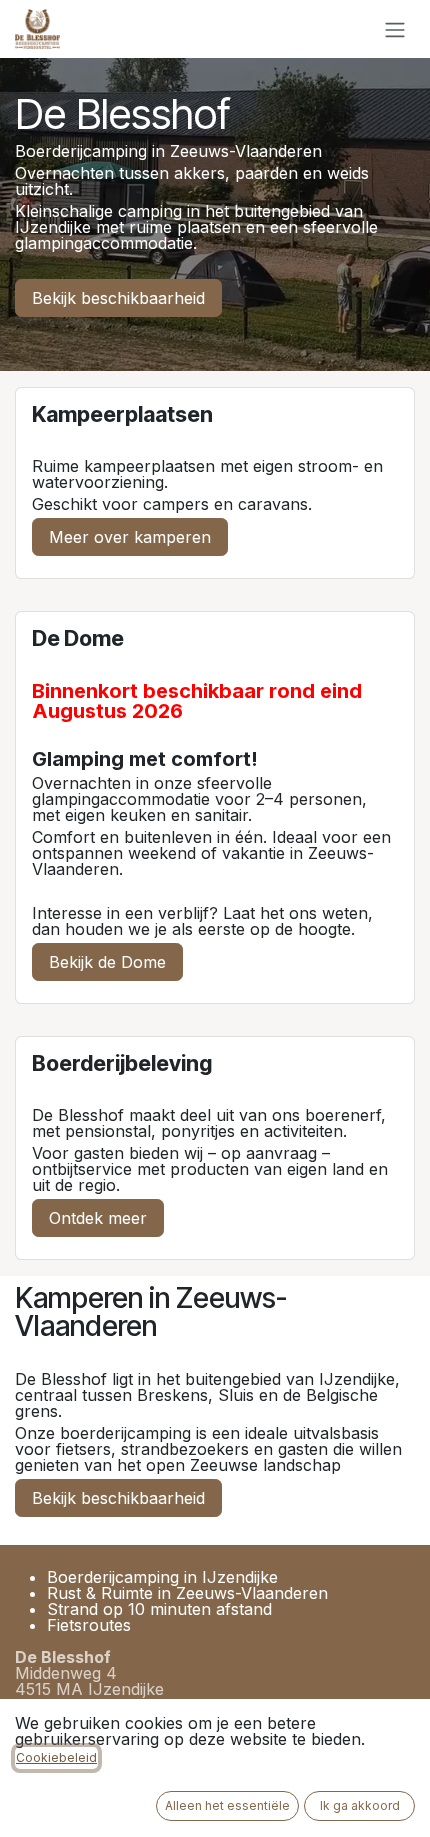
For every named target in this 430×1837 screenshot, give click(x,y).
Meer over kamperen (130, 537)
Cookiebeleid (56, 1757)
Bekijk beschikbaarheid (118, 298)
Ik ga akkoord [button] (360, 1805)
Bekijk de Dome (107, 962)
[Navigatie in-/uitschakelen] (395, 29)
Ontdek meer (98, 1218)
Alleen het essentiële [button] (227, 1805)
